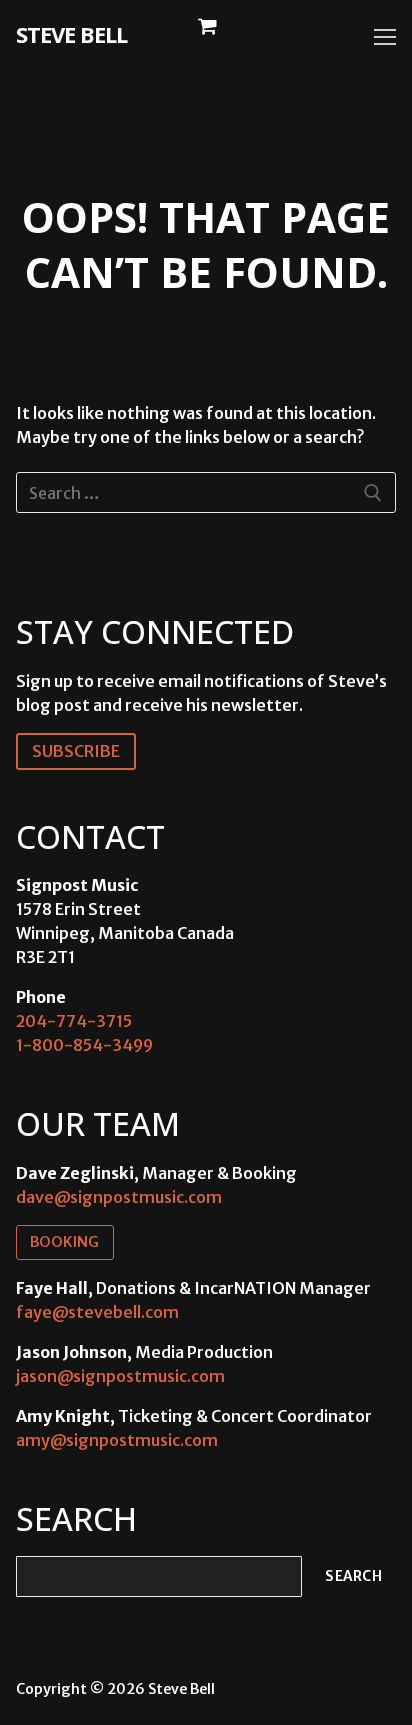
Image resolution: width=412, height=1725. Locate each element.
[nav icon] (385, 37)
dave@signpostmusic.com (119, 1197)
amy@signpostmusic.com (117, 1440)
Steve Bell (71, 34)
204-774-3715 (74, 1021)
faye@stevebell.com (97, 1312)
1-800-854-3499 (84, 1045)
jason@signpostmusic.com (120, 1376)
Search (353, 1576)
